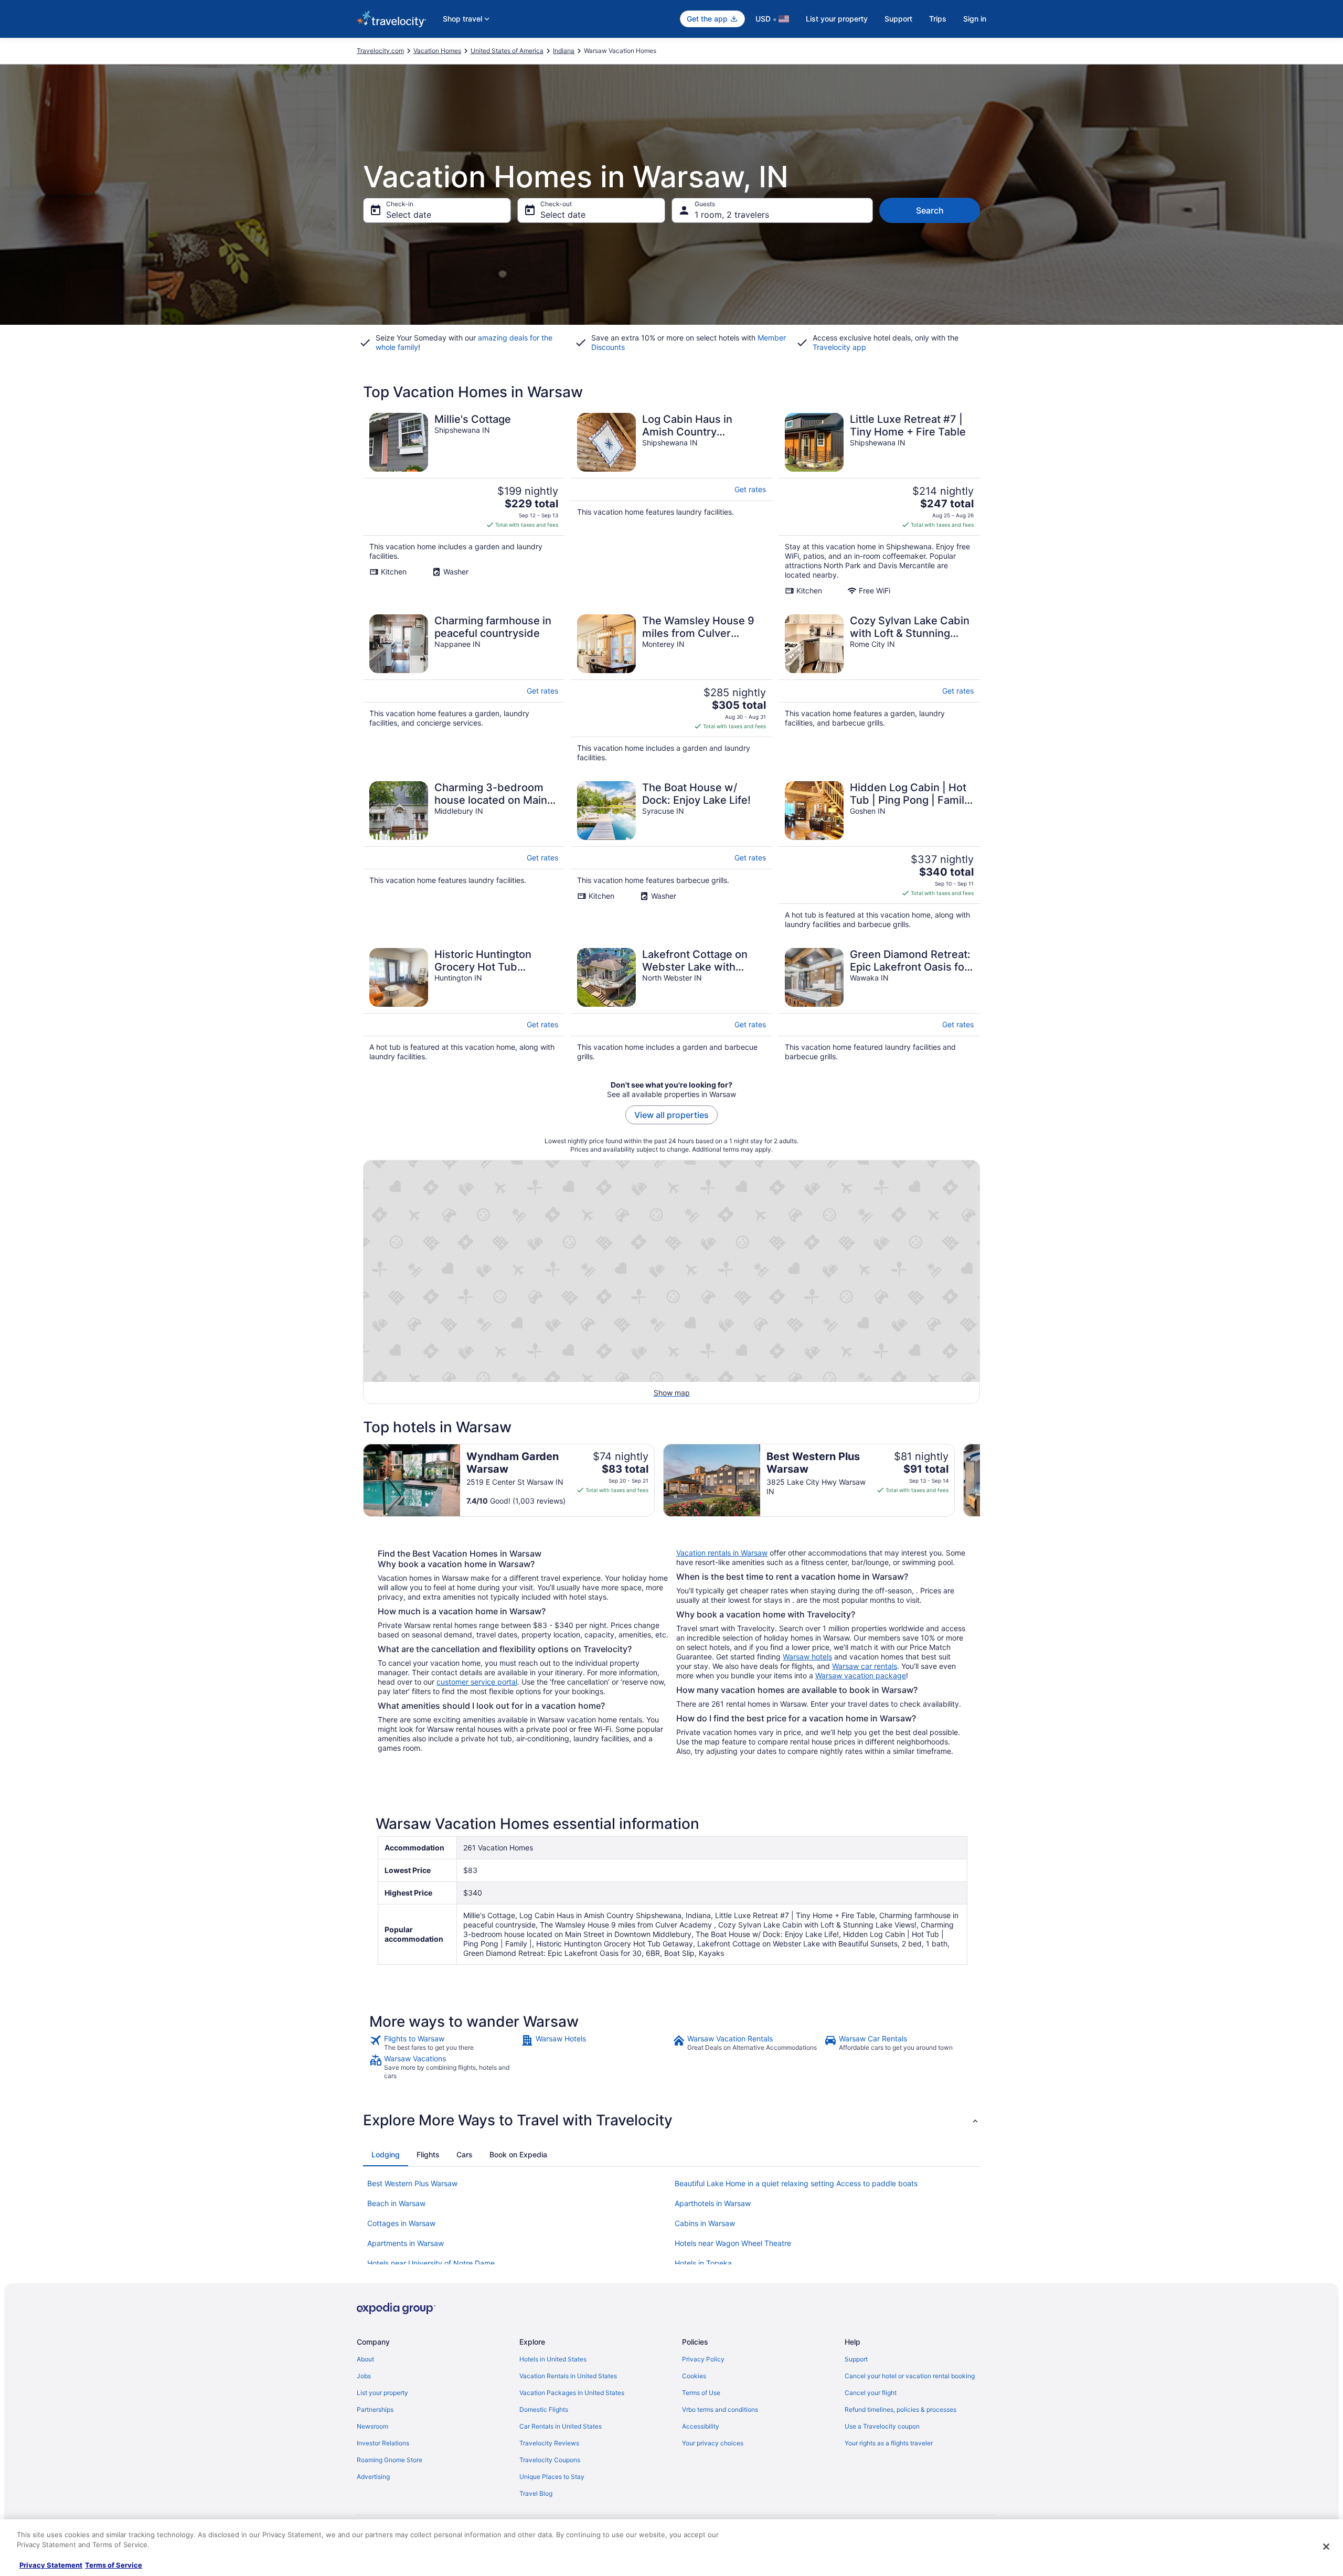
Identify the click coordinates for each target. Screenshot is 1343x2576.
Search (930, 210)
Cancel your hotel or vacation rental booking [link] (910, 2376)
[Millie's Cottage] (464, 504)
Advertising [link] (373, 2477)
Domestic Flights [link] (544, 2409)
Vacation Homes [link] (437, 51)
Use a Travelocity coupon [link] (882, 2426)
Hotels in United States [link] (553, 2359)
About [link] (365, 2359)
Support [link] (856, 2359)
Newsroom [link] (372, 2426)
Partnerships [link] (375, 2409)
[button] (671, 2120)
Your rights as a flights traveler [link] (889, 2443)
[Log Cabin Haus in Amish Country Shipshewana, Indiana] (671, 504)
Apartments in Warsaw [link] (406, 2243)
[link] (444, 2043)
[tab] (386, 2155)
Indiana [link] (564, 51)
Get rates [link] (750, 489)
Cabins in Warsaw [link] (705, 2223)
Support (898, 19)
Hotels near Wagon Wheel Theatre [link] (733, 2243)
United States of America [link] (507, 51)
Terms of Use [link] (701, 2393)
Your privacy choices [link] (713, 2443)
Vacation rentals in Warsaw (722, 1553)
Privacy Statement (51, 2565)
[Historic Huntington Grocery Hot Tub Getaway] (464, 1005)
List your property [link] (382, 2393)
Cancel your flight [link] (871, 2393)
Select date (409, 215)
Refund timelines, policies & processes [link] (900, 2409)
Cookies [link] (694, 2376)
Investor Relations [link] (383, 2443)
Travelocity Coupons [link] (550, 2460)
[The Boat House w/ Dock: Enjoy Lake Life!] (671, 855)
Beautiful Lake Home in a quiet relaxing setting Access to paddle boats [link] (796, 2183)
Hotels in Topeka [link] (703, 2263)
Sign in (975, 19)
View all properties (671, 1115)
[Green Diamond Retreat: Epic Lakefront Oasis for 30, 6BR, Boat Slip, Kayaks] (879, 1005)
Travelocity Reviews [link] (549, 2443)
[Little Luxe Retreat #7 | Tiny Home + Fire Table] (879, 504)
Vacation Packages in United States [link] (572, 2393)
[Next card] (980, 1481)
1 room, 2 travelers (732, 215)
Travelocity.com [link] (380, 51)
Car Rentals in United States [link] (561, 2426)
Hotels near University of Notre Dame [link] (431, 2263)
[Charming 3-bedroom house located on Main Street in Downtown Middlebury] (464, 855)
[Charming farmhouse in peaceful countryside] (464, 688)
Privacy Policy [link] (703, 2359)
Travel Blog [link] (536, 2493)
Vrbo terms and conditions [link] (720, 2409)
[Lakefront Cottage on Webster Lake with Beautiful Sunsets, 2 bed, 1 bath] (671, 1005)
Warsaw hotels (807, 1657)
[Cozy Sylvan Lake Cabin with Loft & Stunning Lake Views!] (879, 688)
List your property (837, 19)
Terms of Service (114, 2565)
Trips (938, 19)
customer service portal (477, 1682)
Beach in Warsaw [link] (396, 2203)
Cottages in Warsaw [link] (401, 2223)
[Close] (1326, 2547)
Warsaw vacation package (861, 1675)
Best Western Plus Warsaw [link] (412, 2183)
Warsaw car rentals (865, 1666)
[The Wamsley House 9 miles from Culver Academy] (671, 688)
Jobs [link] (364, 2376)
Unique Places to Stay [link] (552, 2477)
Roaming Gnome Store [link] (390, 2460)
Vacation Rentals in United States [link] (568, 2376)
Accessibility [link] (701, 2426)
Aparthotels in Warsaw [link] (713, 2203)
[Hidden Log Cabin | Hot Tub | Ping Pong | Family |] (879, 855)
